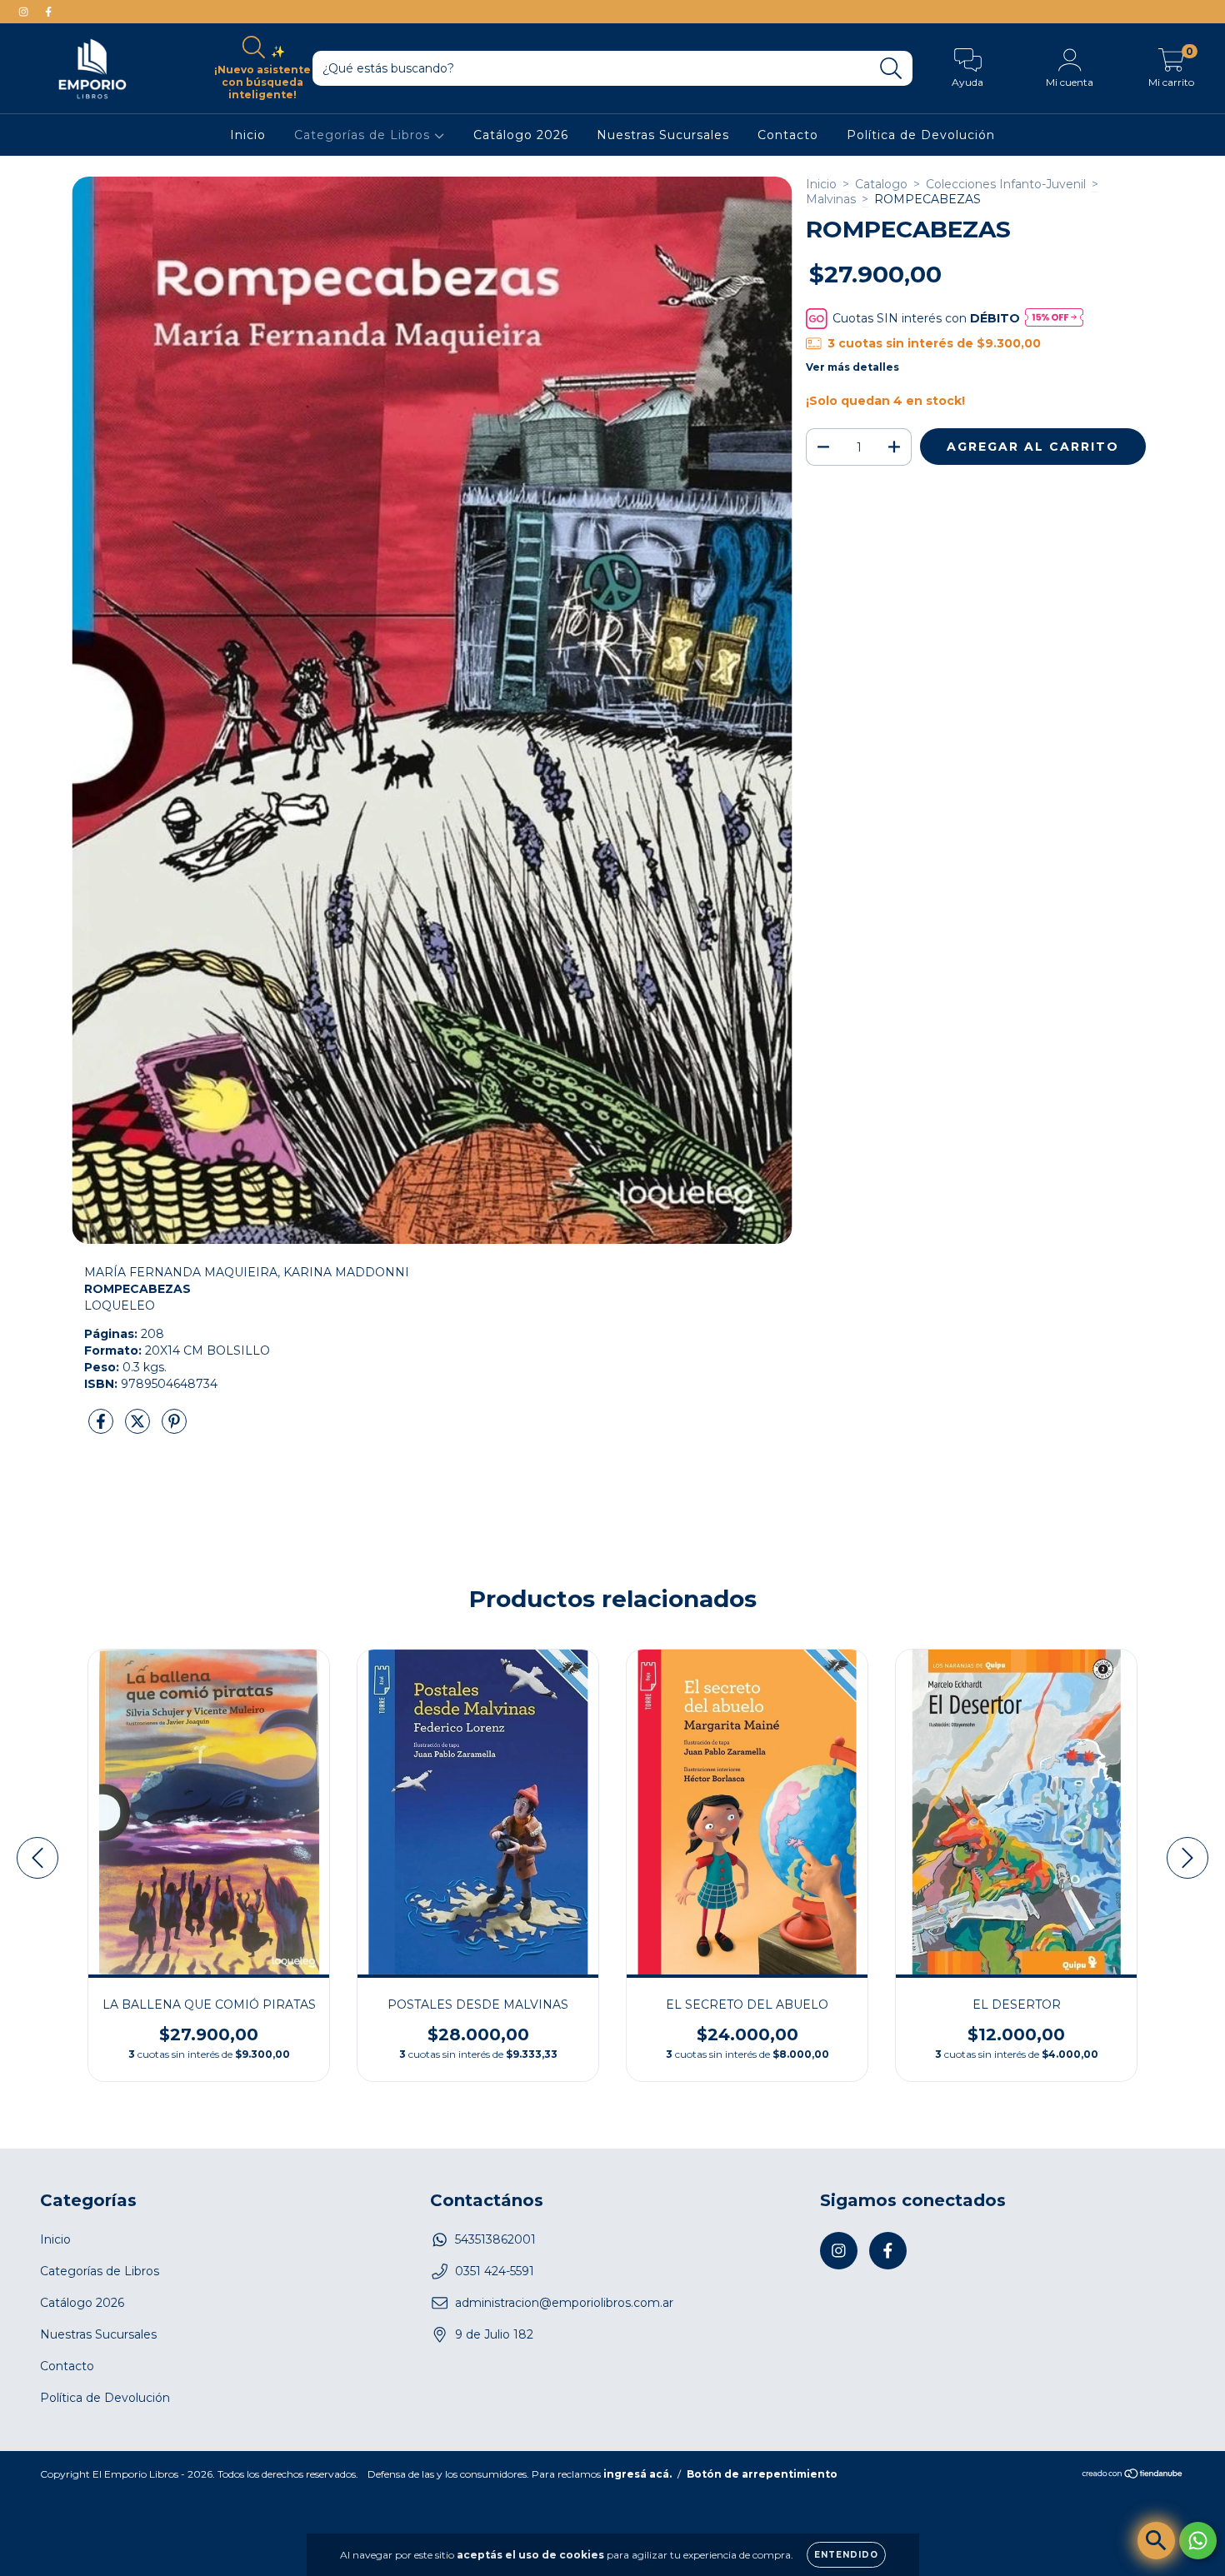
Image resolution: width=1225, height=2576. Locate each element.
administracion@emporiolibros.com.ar (564, 2303)
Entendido (846, 2555)
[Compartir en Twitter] (139, 1429)
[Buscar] (891, 69)
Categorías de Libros (364, 136)
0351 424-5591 (495, 2271)
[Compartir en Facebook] (102, 1429)
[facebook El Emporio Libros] (48, 12)
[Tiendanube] (1133, 2476)
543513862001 (495, 2239)
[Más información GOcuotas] (1054, 319)
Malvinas (831, 199)
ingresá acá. (637, 2474)
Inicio (248, 136)
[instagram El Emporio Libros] (25, 12)
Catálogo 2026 (521, 136)
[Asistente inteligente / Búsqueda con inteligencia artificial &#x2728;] (1156, 2541)
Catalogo (881, 184)
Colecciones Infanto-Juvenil (1006, 184)
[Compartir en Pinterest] (174, 1429)
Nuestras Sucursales (663, 136)
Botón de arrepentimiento (762, 2474)
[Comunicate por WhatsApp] (1198, 2541)
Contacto (788, 136)
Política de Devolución (921, 136)
